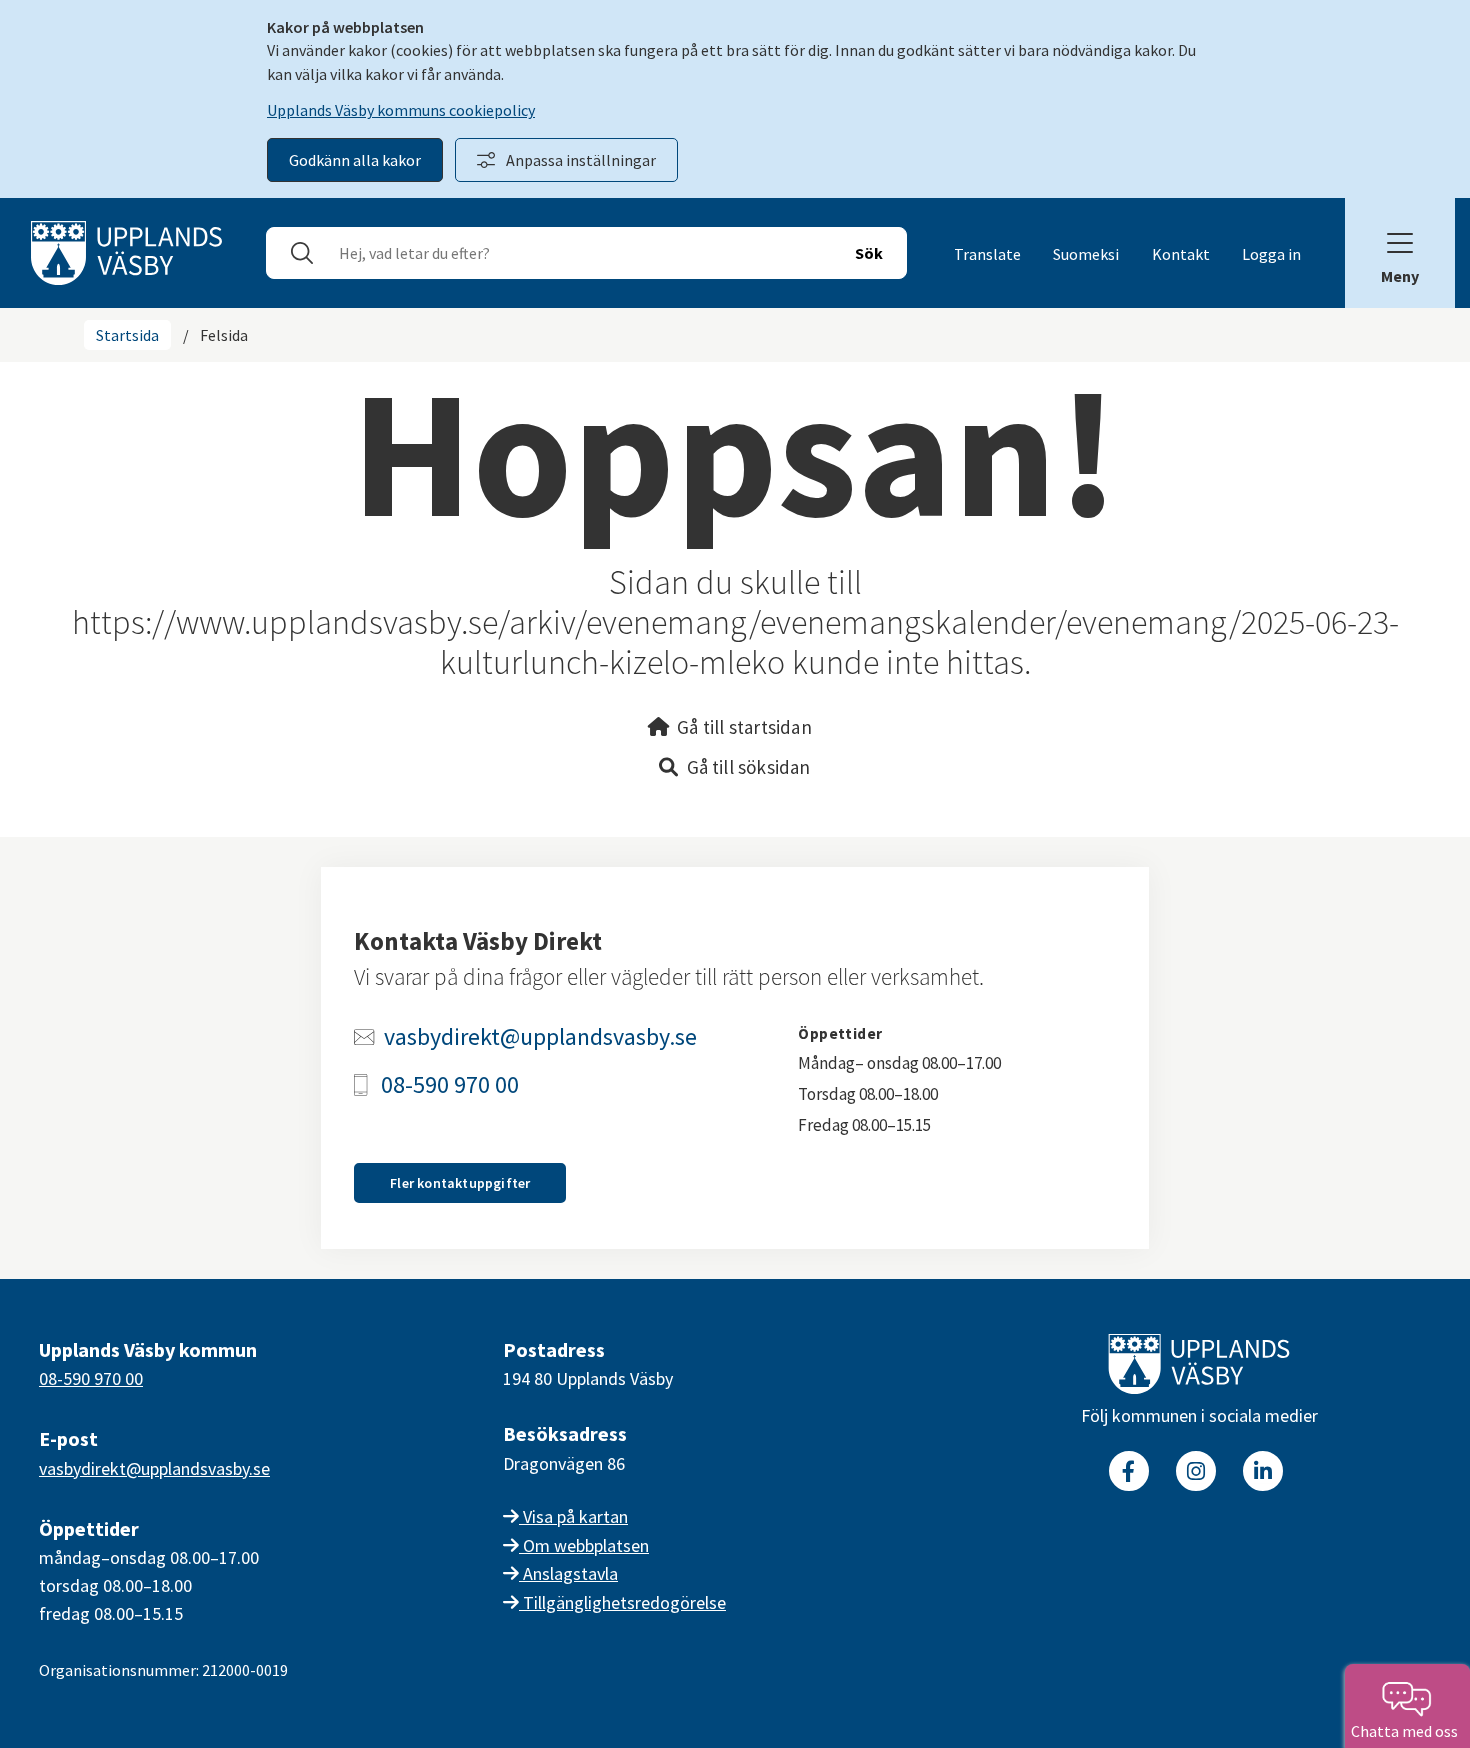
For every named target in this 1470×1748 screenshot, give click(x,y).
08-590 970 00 (450, 1085)
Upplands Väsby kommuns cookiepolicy (401, 110)
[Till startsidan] (1199, 1368)
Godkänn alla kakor (355, 160)
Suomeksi (1086, 254)
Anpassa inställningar (581, 160)
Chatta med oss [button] (1407, 1731)
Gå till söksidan (749, 767)
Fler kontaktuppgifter (460, 1183)
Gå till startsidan (744, 727)
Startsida (127, 335)
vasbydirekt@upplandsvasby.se (540, 1037)
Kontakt (1181, 254)
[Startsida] (126, 251)
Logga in (1271, 254)
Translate (987, 254)
